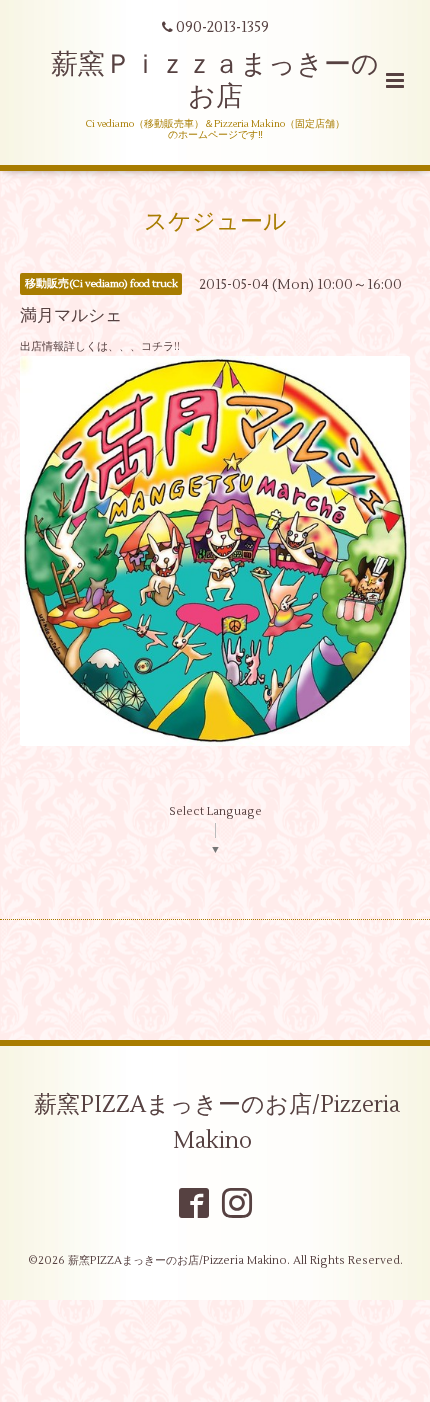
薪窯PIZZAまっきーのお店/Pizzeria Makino (217, 1122)
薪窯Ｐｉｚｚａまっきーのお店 (215, 80)
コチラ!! (160, 346)
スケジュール (215, 222)
